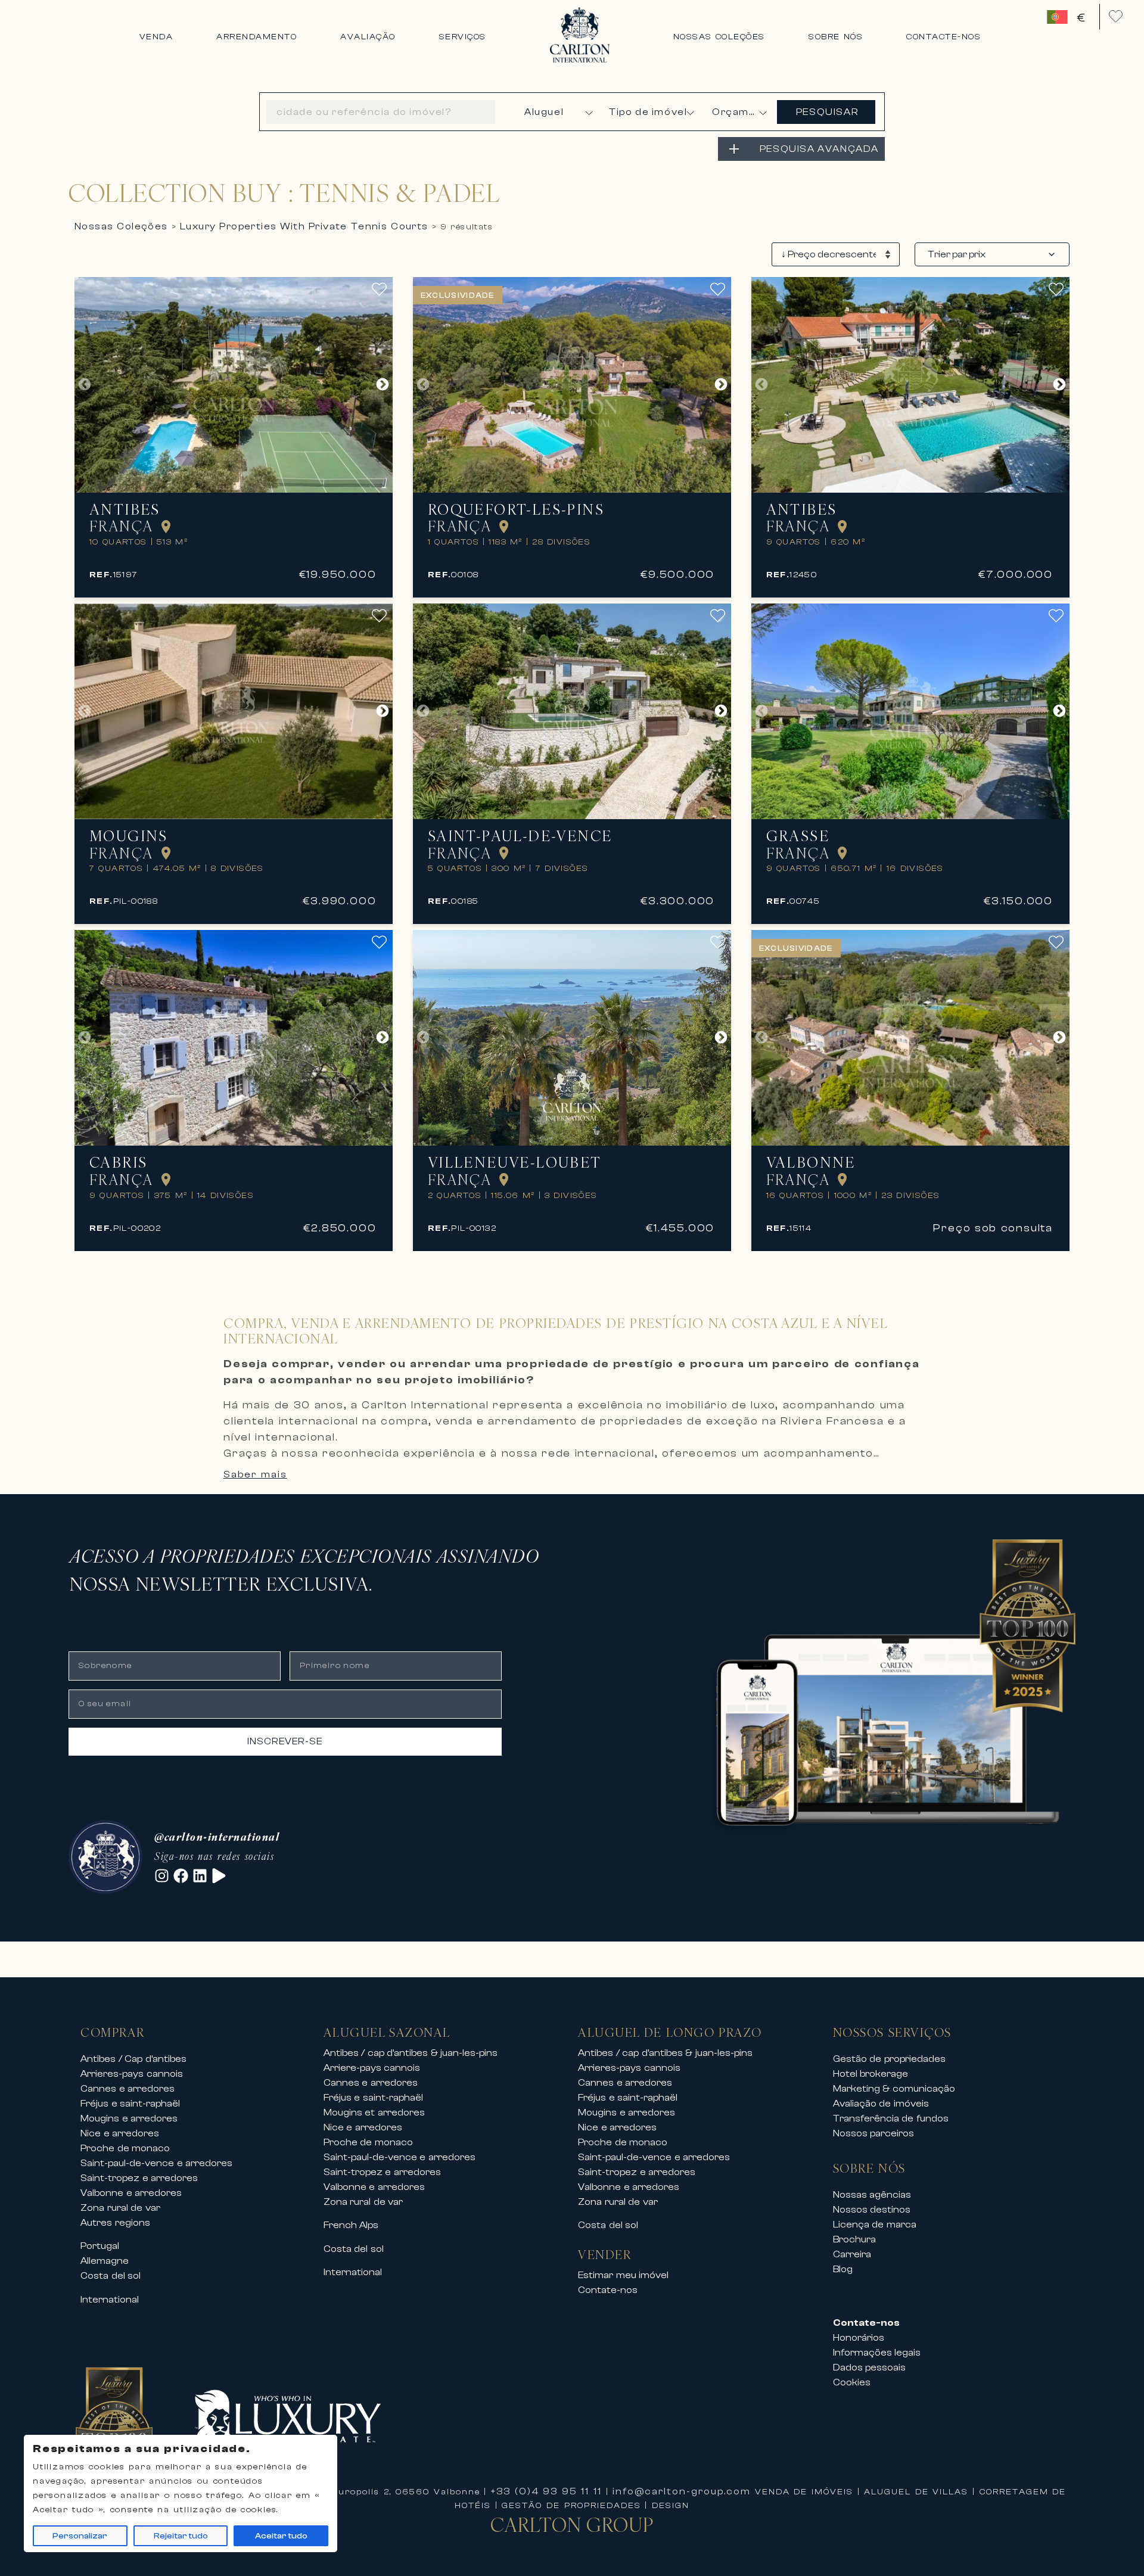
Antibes (125, 510)
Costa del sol (111, 2276)
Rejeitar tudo (181, 2536)
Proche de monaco (125, 2148)
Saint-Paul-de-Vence (520, 836)
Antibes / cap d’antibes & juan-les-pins (411, 2053)
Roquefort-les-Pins (516, 510)
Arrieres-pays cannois (132, 2074)
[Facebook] (181, 1876)
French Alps (351, 2225)
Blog (843, 2269)
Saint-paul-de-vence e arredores (156, 2163)
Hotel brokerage (871, 2074)
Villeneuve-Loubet (515, 1163)
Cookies (852, 2382)
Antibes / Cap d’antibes (133, 2059)
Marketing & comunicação (894, 2089)
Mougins (129, 836)
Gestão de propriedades (889, 2059)
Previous (85, 385)
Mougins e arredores (129, 2118)
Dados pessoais (870, 2367)
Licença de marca (875, 2225)
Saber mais (255, 1474)
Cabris (118, 1163)
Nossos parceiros (874, 2133)
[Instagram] (162, 1876)
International (110, 2300)
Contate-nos (608, 2290)
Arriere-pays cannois (372, 2068)
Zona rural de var (120, 2208)
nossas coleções (121, 226)
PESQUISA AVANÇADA (819, 149)
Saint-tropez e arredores (139, 2178)
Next (383, 385)
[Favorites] (1116, 16)
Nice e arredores (120, 2133)
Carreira (852, 2254)
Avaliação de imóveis (881, 2104)
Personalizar (80, 2536)
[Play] (219, 1876)
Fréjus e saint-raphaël (130, 2104)
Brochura (854, 2239)
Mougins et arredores (374, 2113)
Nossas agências (872, 2195)
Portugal (100, 2246)
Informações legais (877, 2353)
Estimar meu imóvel (623, 2275)
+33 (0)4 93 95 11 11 (546, 2491)
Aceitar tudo (281, 2536)
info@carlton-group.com (682, 2491)
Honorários (859, 2338)
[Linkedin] (200, 1876)
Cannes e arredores (128, 2089)
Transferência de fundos (891, 2118)
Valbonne (811, 1163)
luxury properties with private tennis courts (304, 226)
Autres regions (115, 2223)
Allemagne (105, 2261)
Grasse (798, 836)
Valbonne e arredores (131, 2193)
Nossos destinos (872, 2210)
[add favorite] (382, 289)
